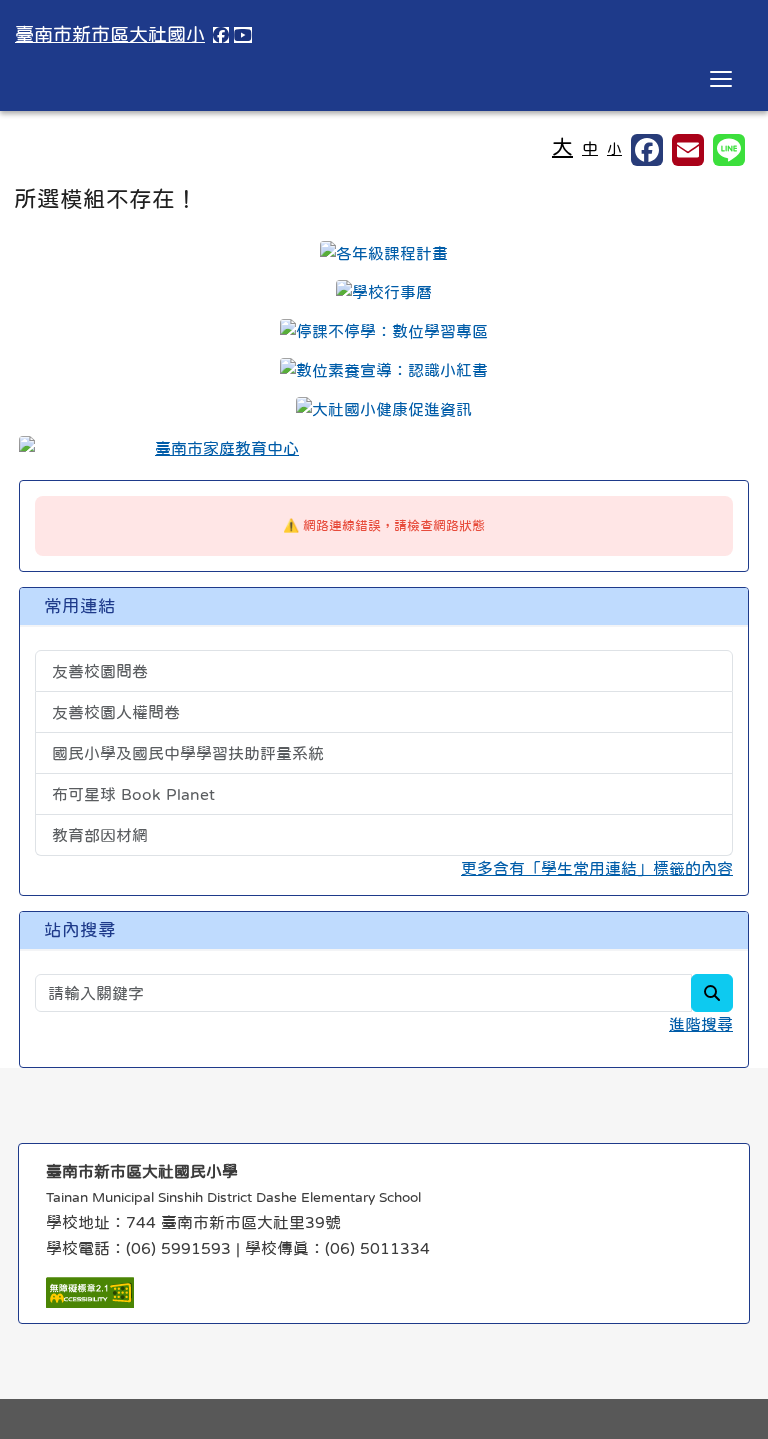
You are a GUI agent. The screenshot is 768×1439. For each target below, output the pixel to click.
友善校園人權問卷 (116, 712)
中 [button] (590, 148)
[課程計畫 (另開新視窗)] (384, 253)
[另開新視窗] (384, 448)
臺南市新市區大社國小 (110, 34)
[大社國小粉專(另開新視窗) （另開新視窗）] (221, 35)
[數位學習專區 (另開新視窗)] (384, 331)
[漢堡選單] (721, 79)
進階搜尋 (701, 1024)
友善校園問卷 (100, 671)
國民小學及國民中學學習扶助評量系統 (188, 753)
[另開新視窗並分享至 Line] (729, 150)
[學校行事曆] (384, 292)
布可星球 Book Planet (133, 794)
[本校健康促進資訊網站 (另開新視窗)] (384, 409)
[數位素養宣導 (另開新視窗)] (384, 370)
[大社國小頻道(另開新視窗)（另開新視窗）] (243, 35)
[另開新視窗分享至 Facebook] (647, 150)
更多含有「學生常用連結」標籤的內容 (597, 868)
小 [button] (614, 148)
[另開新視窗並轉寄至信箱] (688, 150)
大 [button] (562, 146)
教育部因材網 (100, 835)
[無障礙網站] (90, 1291)
